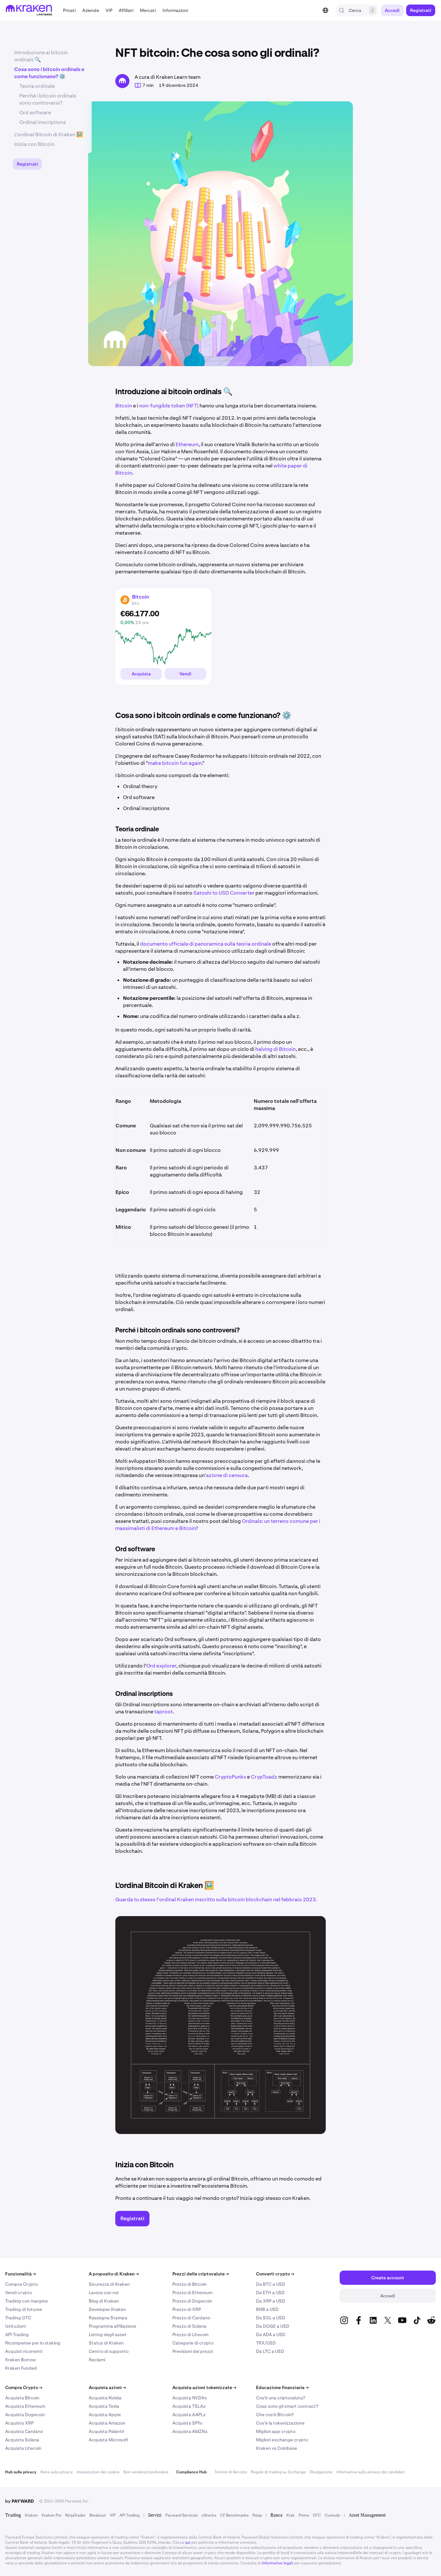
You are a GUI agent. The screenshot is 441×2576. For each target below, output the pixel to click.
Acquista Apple (105, 2415)
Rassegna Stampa (108, 2318)
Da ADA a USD (271, 2335)
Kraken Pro (51, 2515)
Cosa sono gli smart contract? (287, 2406)
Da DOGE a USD (273, 2326)
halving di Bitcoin (276, 1049)
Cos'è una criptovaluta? (281, 2398)
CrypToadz (264, 1777)
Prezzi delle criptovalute (201, 2274)
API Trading (17, 2335)
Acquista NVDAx (190, 2398)
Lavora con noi (104, 2293)
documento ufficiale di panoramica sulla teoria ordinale (206, 944)
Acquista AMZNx (190, 2431)
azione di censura (227, 1475)
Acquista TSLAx (189, 2406)
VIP (113, 2515)
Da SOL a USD (271, 2318)
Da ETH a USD (270, 2293)
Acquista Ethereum (25, 2406)
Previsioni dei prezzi (193, 2351)
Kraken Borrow (21, 2360)
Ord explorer (161, 1666)
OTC (317, 2515)
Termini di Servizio (231, 2472)
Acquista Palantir (107, 2431)
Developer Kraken (107, 2309)
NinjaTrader (75, 2515)
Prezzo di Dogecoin (192, 2301)
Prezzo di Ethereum (192, 2293)
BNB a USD (267, 2309)
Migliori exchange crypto (282, 2440)
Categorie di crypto (193, 2343)
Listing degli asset (108, 2335)
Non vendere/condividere (146, 2472)
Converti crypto (275, 2274)
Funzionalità (21, 2274)
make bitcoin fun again (175, 763)
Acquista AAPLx (189, 2415)
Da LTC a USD (270, 2351)
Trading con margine (26, 2301)
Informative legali (277, 2563)
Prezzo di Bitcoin (190, 2284)
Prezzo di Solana (189, 2326)
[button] (69, 10)
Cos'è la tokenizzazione (280, 2423)
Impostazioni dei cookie (98, 2472)
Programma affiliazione (113, 2326)
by (20, 2501)
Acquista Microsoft (109, 2440)
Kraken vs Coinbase (277, 2448)
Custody (332, 2515)
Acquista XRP (19, 2423)
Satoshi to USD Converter (224, 893)
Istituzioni (15, 2326)
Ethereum (187, 444)
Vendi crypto (19, 2293)
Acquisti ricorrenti (24, 2351)
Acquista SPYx (187, 2423)
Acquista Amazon (107, 2423)
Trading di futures (24, 2309)
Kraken (31, 2515)
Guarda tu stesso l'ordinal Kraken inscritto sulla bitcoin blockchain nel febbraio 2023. (216, 1899)
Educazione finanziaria (282, 2387)
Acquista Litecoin (23, 2448)
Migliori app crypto (276, 2431)
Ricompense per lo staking (33, 2343)
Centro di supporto (109, 2351)
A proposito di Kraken (114, 2274)
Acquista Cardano (24, 2431)
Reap (257, 2515)
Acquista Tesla (104, 2406)
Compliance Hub (191, 2472)
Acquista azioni (107, 2387)
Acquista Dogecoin (25, 2415)
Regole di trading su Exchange (278, 2472)
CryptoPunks (230, 1777)
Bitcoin (124, 406)
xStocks (209, 2515)
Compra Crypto (21, 2284)
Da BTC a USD (271, 2284)
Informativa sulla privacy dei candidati (371, 2472)
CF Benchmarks (234, 2515)
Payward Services (181, 2515)
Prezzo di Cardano (191, 2318)
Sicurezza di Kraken (109, 2284)
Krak (291, 2515)
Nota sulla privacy (56, 2472)
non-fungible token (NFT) (169, 406)
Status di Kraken (106, 2343)
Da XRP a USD (271, 2301)
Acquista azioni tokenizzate (204, 2387)
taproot (164, 1712)
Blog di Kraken (104, 2301)
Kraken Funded (21, 2368)
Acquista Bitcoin (22, 2398)
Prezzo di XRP (187, 2309)
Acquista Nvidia (105, 2398)
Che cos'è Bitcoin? (275, 2415)
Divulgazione (321, 2472)
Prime (304, 2515)
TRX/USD (266, 2343)
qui (188, 2542)
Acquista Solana (22, 2440)
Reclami (97, 2360)
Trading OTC (18, 2318)
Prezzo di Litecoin (190, 2335)
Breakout (98, 2515)
